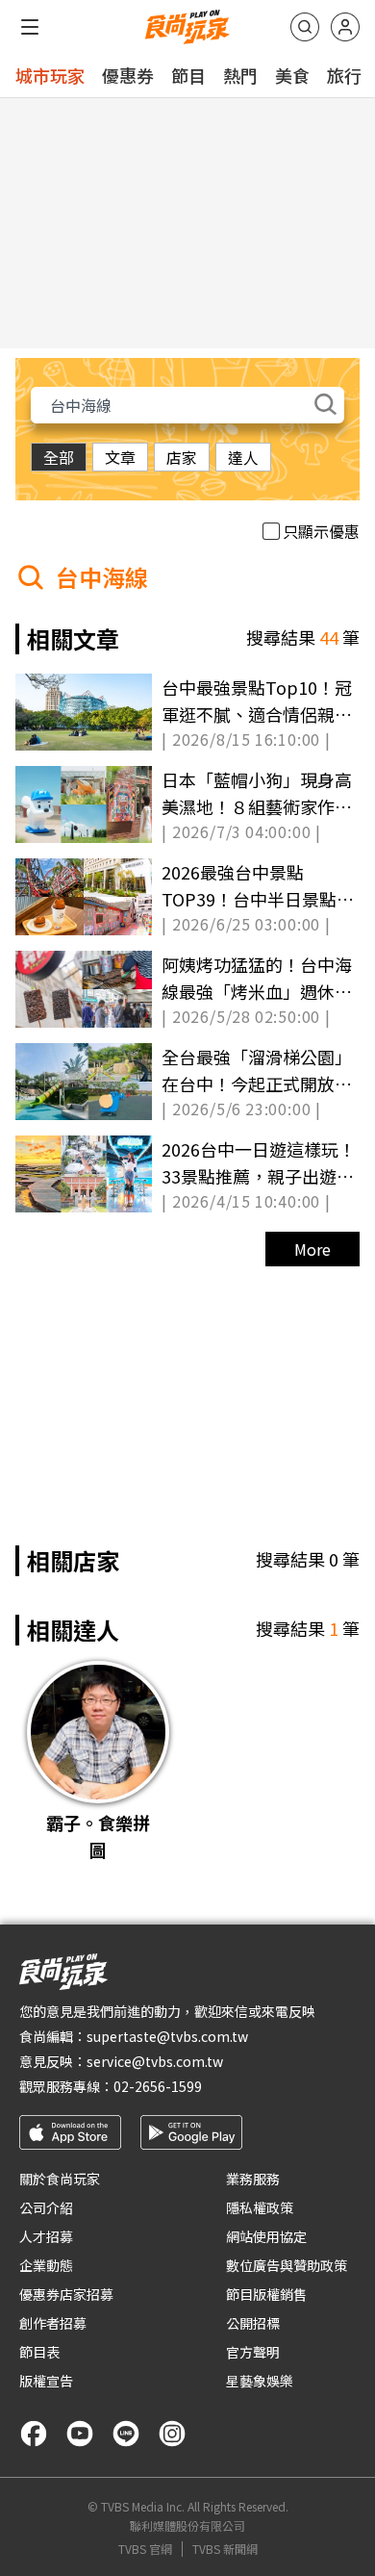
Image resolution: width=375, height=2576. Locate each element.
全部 (59, 457)
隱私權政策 (260, 2207)
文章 (120, 457)
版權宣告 (46, 2381)
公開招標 (253, 2323)
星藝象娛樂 (260, 2381)
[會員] (345, 27)
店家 (182, 457)
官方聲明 (253, 2352)
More (312, 1249)
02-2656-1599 (158, 2086)
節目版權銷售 (266, 2294)
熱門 (240, 75)
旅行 (344, 75)
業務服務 (253, 2179)
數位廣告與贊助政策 (287, 2265)
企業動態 (46, 2265)
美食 (292, 75)
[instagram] (172, 2434)
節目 (188, 75)
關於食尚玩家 (60, 2179)
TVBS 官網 (145, 2549)
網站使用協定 (266, 2236)
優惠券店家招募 (66, 2294)
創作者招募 (53, 2323)
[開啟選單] (30, 27)
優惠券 (128, 75)
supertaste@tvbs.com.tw (167, 2036)
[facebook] (34, 2434)
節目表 (39, 2352)
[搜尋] (305, 27)
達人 (243, 457)
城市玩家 (50, 75)
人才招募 (46, 2236)
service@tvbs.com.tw (155, 2061)
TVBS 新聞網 (225, 2549)
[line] (126, 2434)
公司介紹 (46, 2207)
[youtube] (80, 2434)
